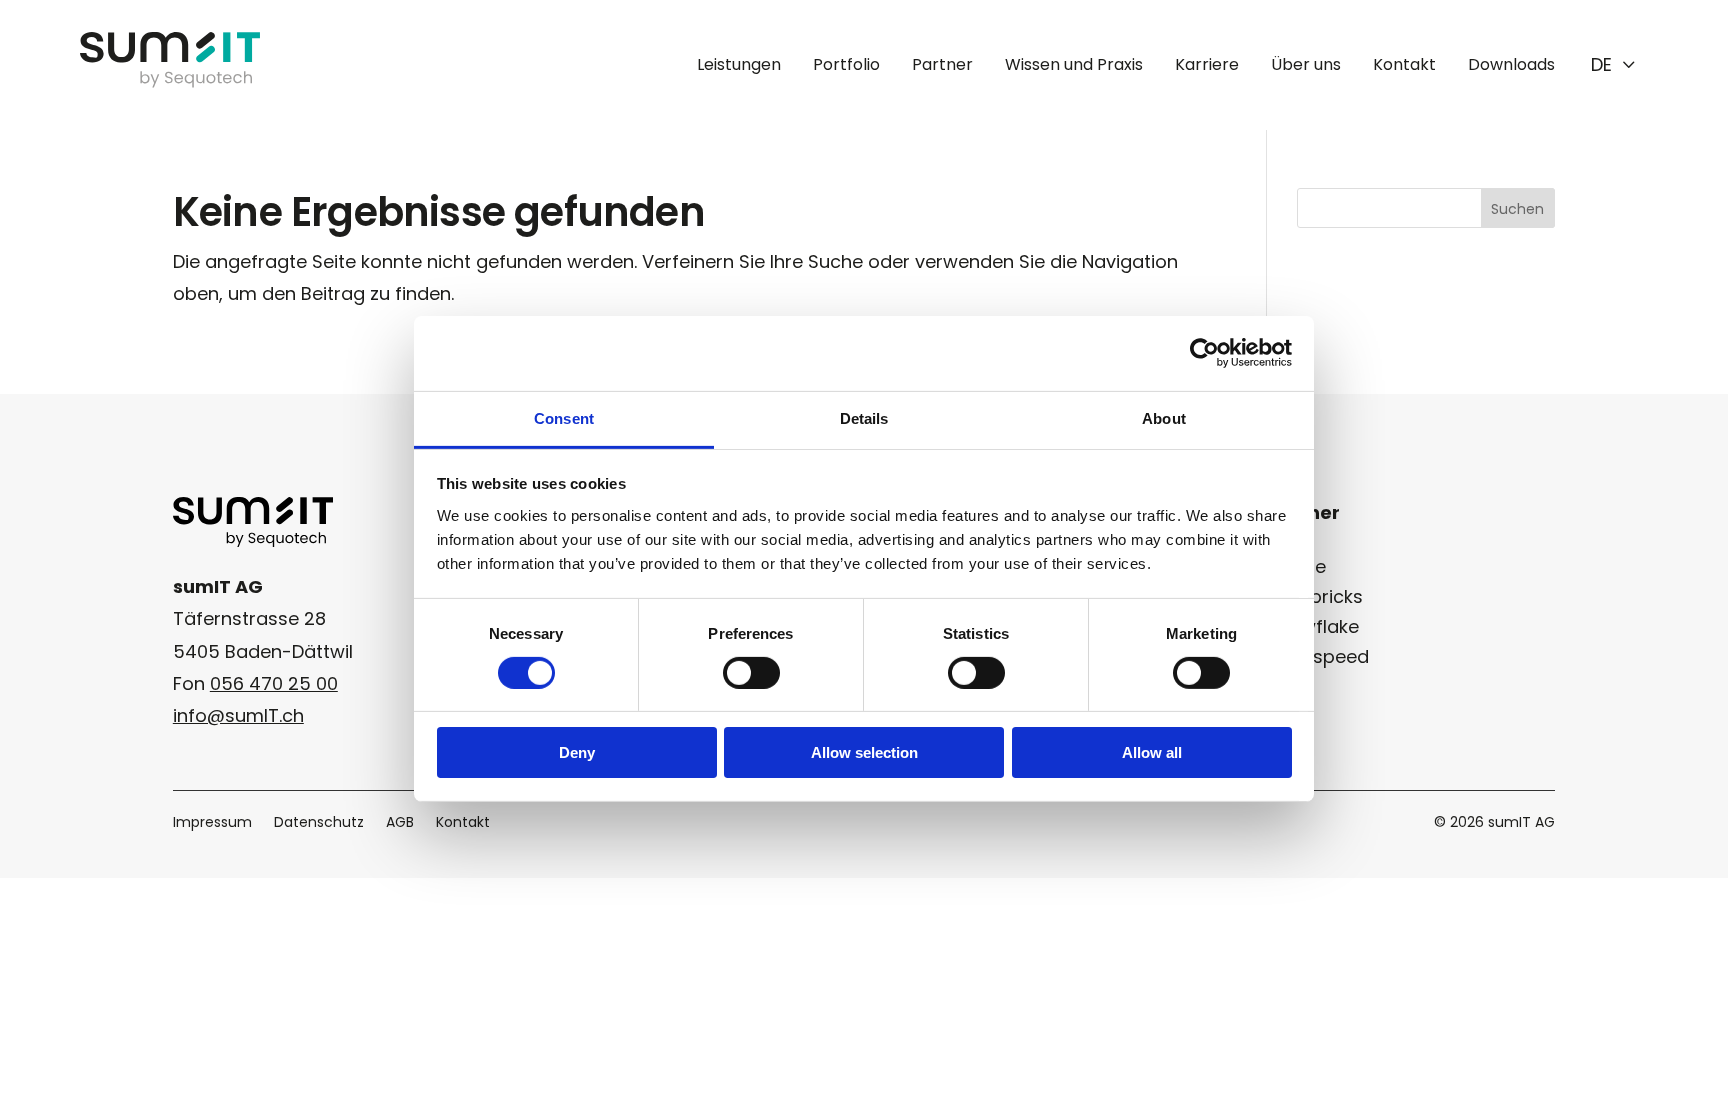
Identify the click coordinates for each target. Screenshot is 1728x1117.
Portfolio (846, 64)
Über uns (1306, 64)
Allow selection (864, 752)
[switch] (751, 673)
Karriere (1207, 64)
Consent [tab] (564, 417)
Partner (942, 64)
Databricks (1315, 596)
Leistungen (739, 64)
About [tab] (1164, 417)
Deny (577, 752)
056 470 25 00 (274, 683)
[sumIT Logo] (170, 81)
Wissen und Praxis (1074, 64)
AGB (400, 823)
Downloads (1511, 64)
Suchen (1517, 209)
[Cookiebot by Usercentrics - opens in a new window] (1204, 353)
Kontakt (1404, 64)
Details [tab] (864, 417)
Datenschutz (319, 823)
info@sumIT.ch (238, 715)
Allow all (1152, 752)
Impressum (212, 823)
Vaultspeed (1318, 656)
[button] (1613, 65)
